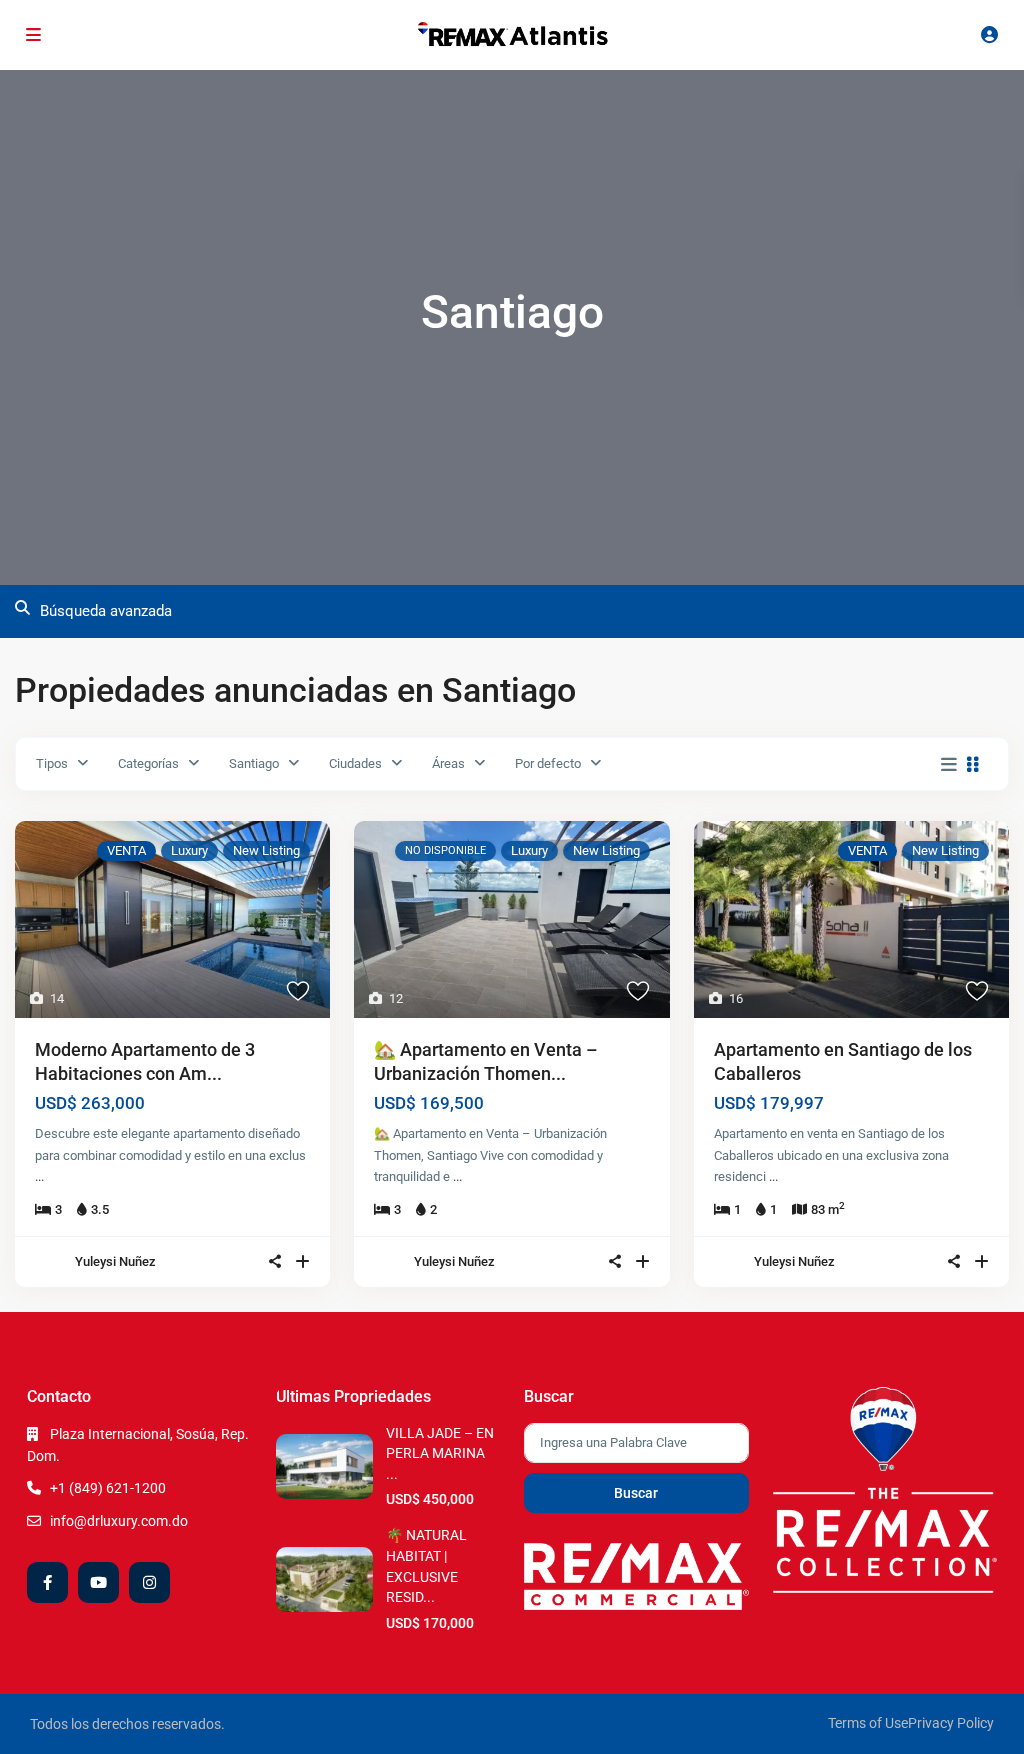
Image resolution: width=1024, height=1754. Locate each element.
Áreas (448, 763)
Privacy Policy (951, 1723)
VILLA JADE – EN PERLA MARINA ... (440, 1453)
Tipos (52, 763)
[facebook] (47, 1582)
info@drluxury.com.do (119, 1521)
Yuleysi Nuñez (115, 1261)
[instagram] (149, 1582)
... (39, 1176)
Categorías (148, 763)
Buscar (636, 1493)
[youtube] (98, 1582)
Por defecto (548, 763)
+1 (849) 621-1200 (108, 1488)
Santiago (254, 763)
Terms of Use (868, 1723)
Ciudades (355, 763)
